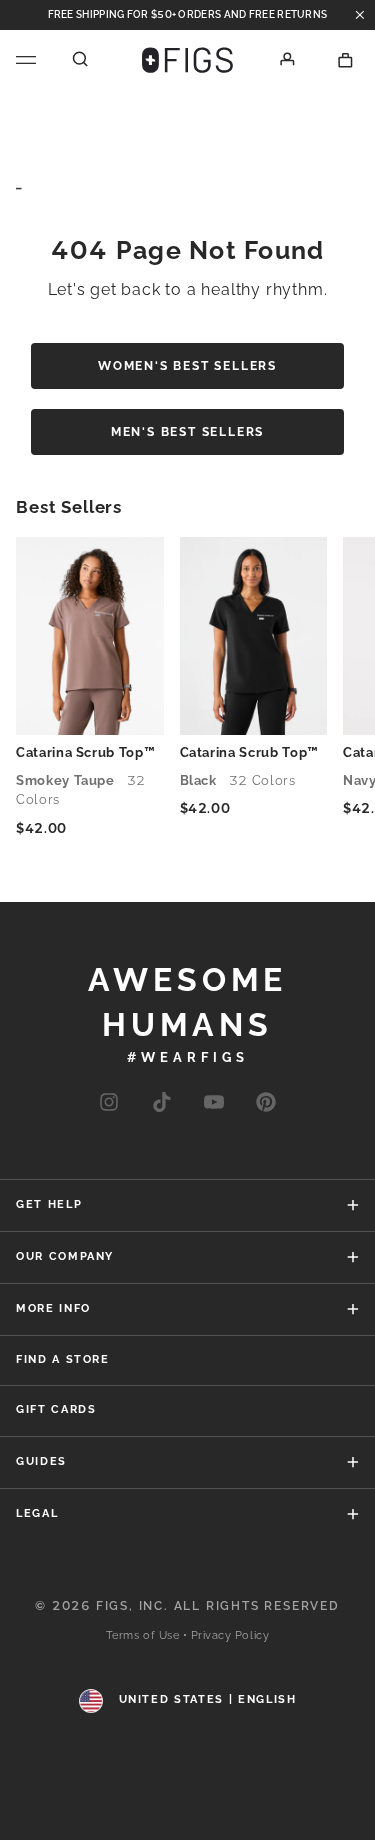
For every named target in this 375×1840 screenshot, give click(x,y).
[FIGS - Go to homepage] (187, 60)
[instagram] (109, 1103)
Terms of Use (143, 1635)
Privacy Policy (230, 1635)
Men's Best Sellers (187, 432)
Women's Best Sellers (187, 366)
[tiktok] (161, 1103)
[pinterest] (266, 1103)
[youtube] (214, 1103)
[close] (360, 15)
